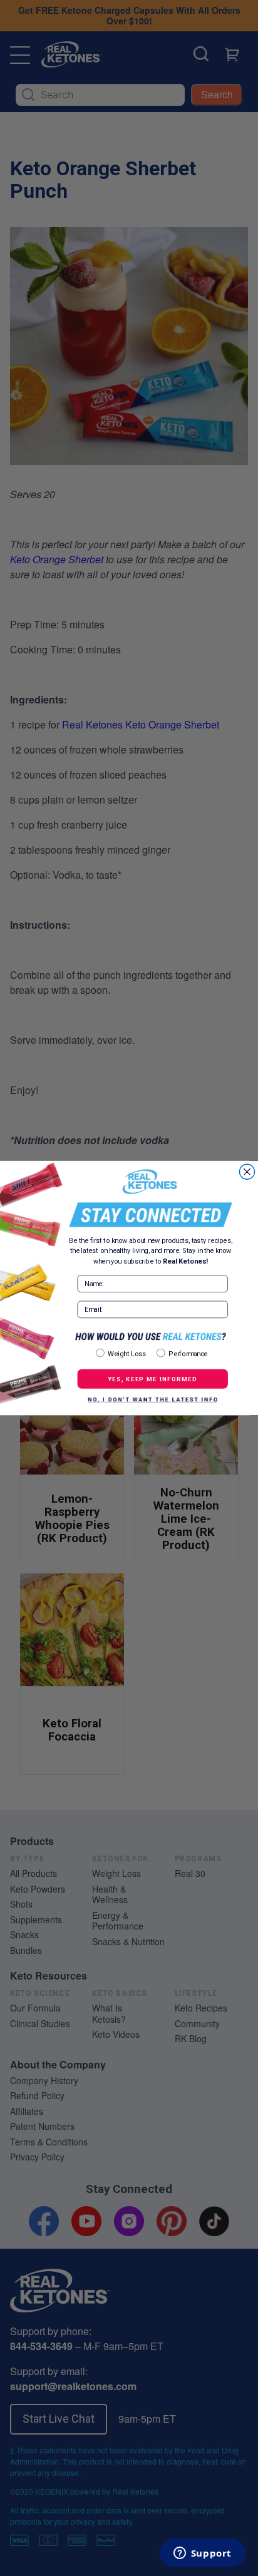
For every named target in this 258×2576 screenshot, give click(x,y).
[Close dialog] (247, 1172)
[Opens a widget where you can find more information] (202, 2554)
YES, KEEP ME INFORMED (152, 1379)
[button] (153, 1399)
